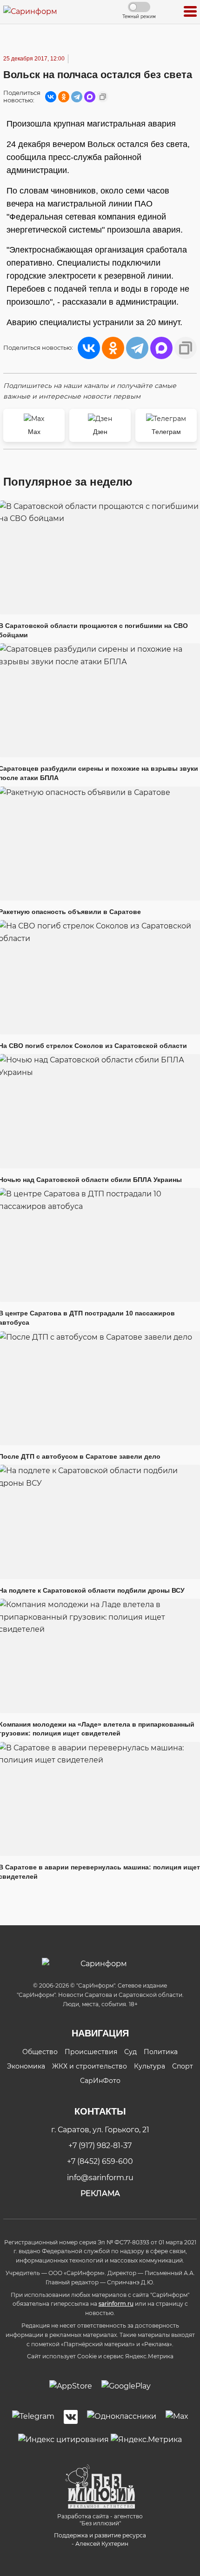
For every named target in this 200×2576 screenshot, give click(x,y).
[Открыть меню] (190, 12)
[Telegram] (77, 97)
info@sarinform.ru (100, 2178)
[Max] (177, 2417)
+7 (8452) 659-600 (100, 2161)
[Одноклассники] (64, 97)
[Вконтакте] (71, 2417)
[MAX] (90, 97)
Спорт (183, 2066)
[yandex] (63, 2439)
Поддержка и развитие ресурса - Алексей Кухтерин (100, 2539)
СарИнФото (100, 2081)
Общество (40, 2052)
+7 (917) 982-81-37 (100, 2146)
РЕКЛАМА (100, 2193)
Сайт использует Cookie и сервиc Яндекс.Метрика (100, 2356)
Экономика (26, 2066)
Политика (161, 2052)
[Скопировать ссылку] (103, 97)
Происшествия (91, 2052)
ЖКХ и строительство (90, 2066)
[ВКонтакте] (51, 97)
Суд (130, 2052)
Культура (150, 2066)
